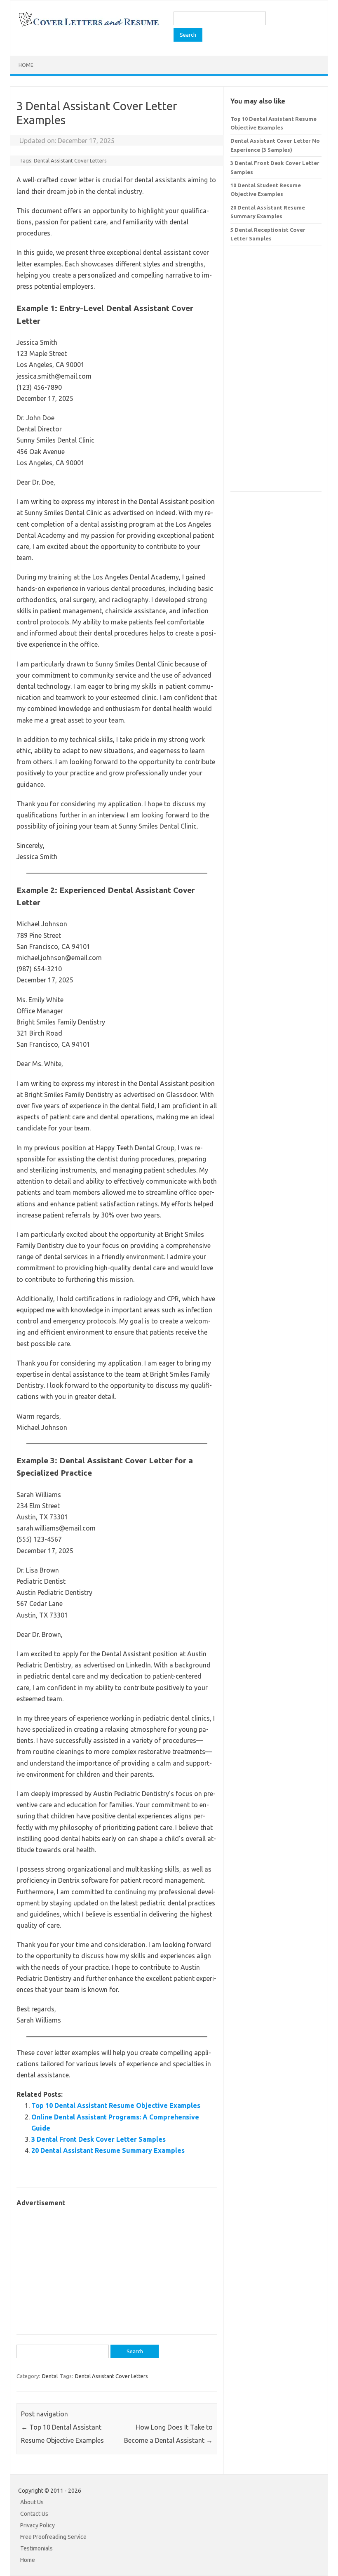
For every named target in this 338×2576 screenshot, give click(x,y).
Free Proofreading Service (53, 2537)
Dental (50, 2376)
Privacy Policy (38, 2525)
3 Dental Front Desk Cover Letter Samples (99, 2139)
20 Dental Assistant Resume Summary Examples (108, 2150)
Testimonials (36, 2548)
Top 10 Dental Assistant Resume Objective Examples (116, 2105)
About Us (32, 2502)
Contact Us (34, 2514)
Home (26, 65)
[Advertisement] (117, 2267)
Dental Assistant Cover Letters (70, 160)
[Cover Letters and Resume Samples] (88, 26)
